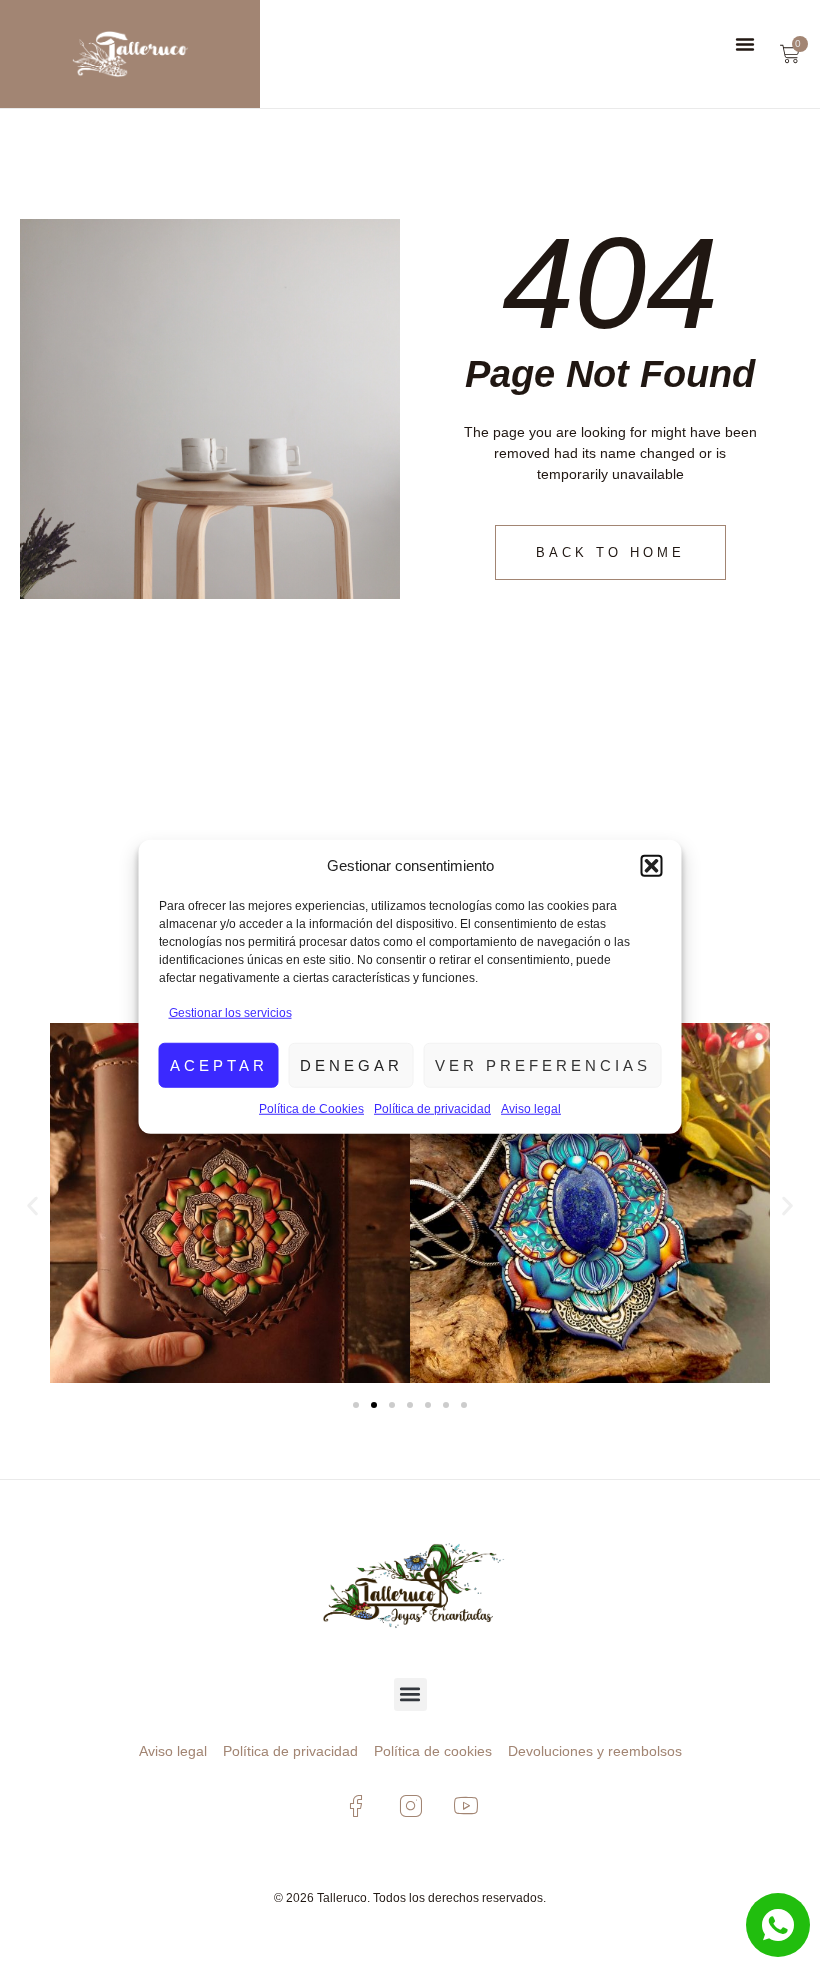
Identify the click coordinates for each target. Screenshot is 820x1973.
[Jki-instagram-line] (410, 1807)
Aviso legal (531, 1109)
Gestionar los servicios (230, 1013)
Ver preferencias (543, 1064)
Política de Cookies (311, 1109)
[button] (652, 866)
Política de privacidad (432, 1109)
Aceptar (219, 1064)
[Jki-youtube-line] (465, 1807)
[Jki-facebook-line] (355, 1807)
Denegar (351, 1064)
